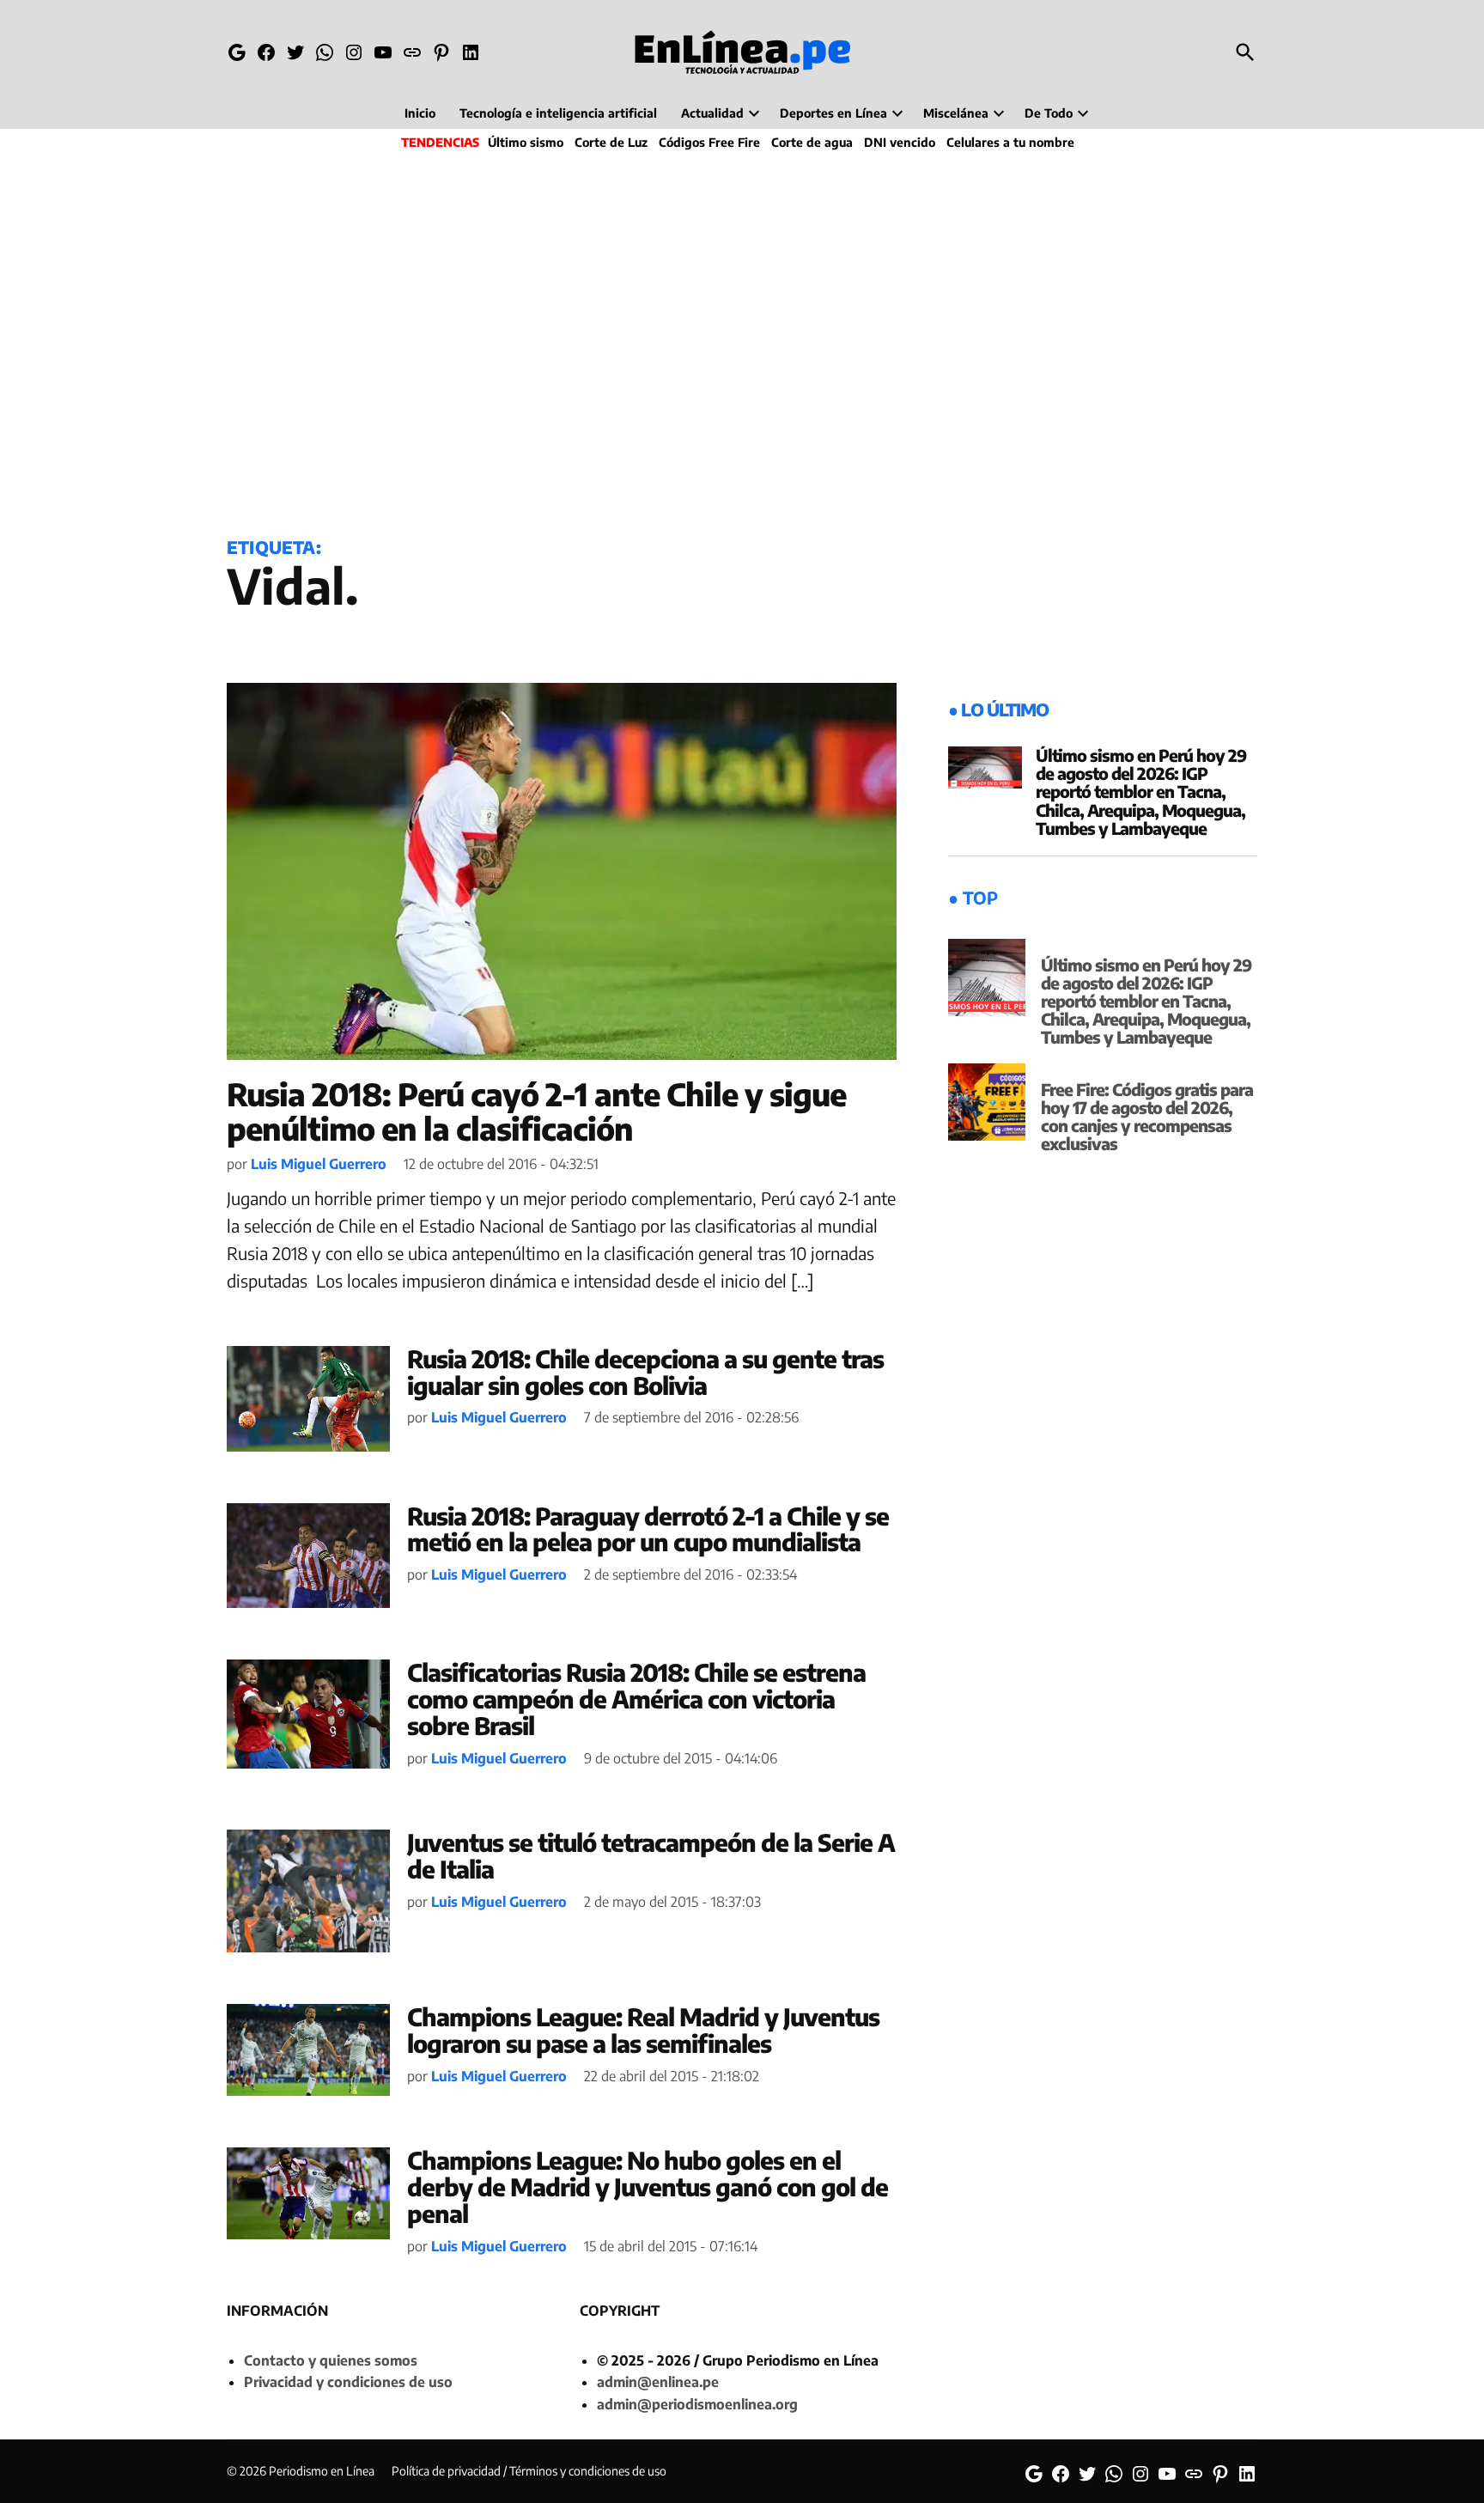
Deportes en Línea (833, 113)
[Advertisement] (742, 340)
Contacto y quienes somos (331, 2360)
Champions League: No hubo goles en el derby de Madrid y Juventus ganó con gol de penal (648, 2186)
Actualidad (712, 113)
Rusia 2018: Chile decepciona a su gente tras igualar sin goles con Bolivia (645, 1372)
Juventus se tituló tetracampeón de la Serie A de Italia (651, 1855)
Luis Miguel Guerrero (319, 1164)
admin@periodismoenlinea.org (697, 2404)
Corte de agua (812, 142)
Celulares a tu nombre (1010, 142)
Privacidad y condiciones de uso (348, 2382)
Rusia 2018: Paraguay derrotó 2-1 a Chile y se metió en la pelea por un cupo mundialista (648, 1529)
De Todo (1049, 113)
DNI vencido (900, 142)
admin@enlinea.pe (658, 2382)
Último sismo (526, 142)
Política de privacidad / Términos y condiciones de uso (529, 2471)
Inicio (420, 113)
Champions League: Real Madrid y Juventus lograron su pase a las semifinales (643, 2030)
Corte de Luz (611, 142)
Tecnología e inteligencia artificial (558, 113)
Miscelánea (956, 113)
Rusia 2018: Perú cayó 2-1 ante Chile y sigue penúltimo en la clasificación (536, 1111)
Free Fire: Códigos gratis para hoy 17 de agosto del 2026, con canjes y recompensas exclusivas (1147, 1116)
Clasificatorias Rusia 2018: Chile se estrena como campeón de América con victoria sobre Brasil (636, 1699)
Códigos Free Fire (709, 142)
